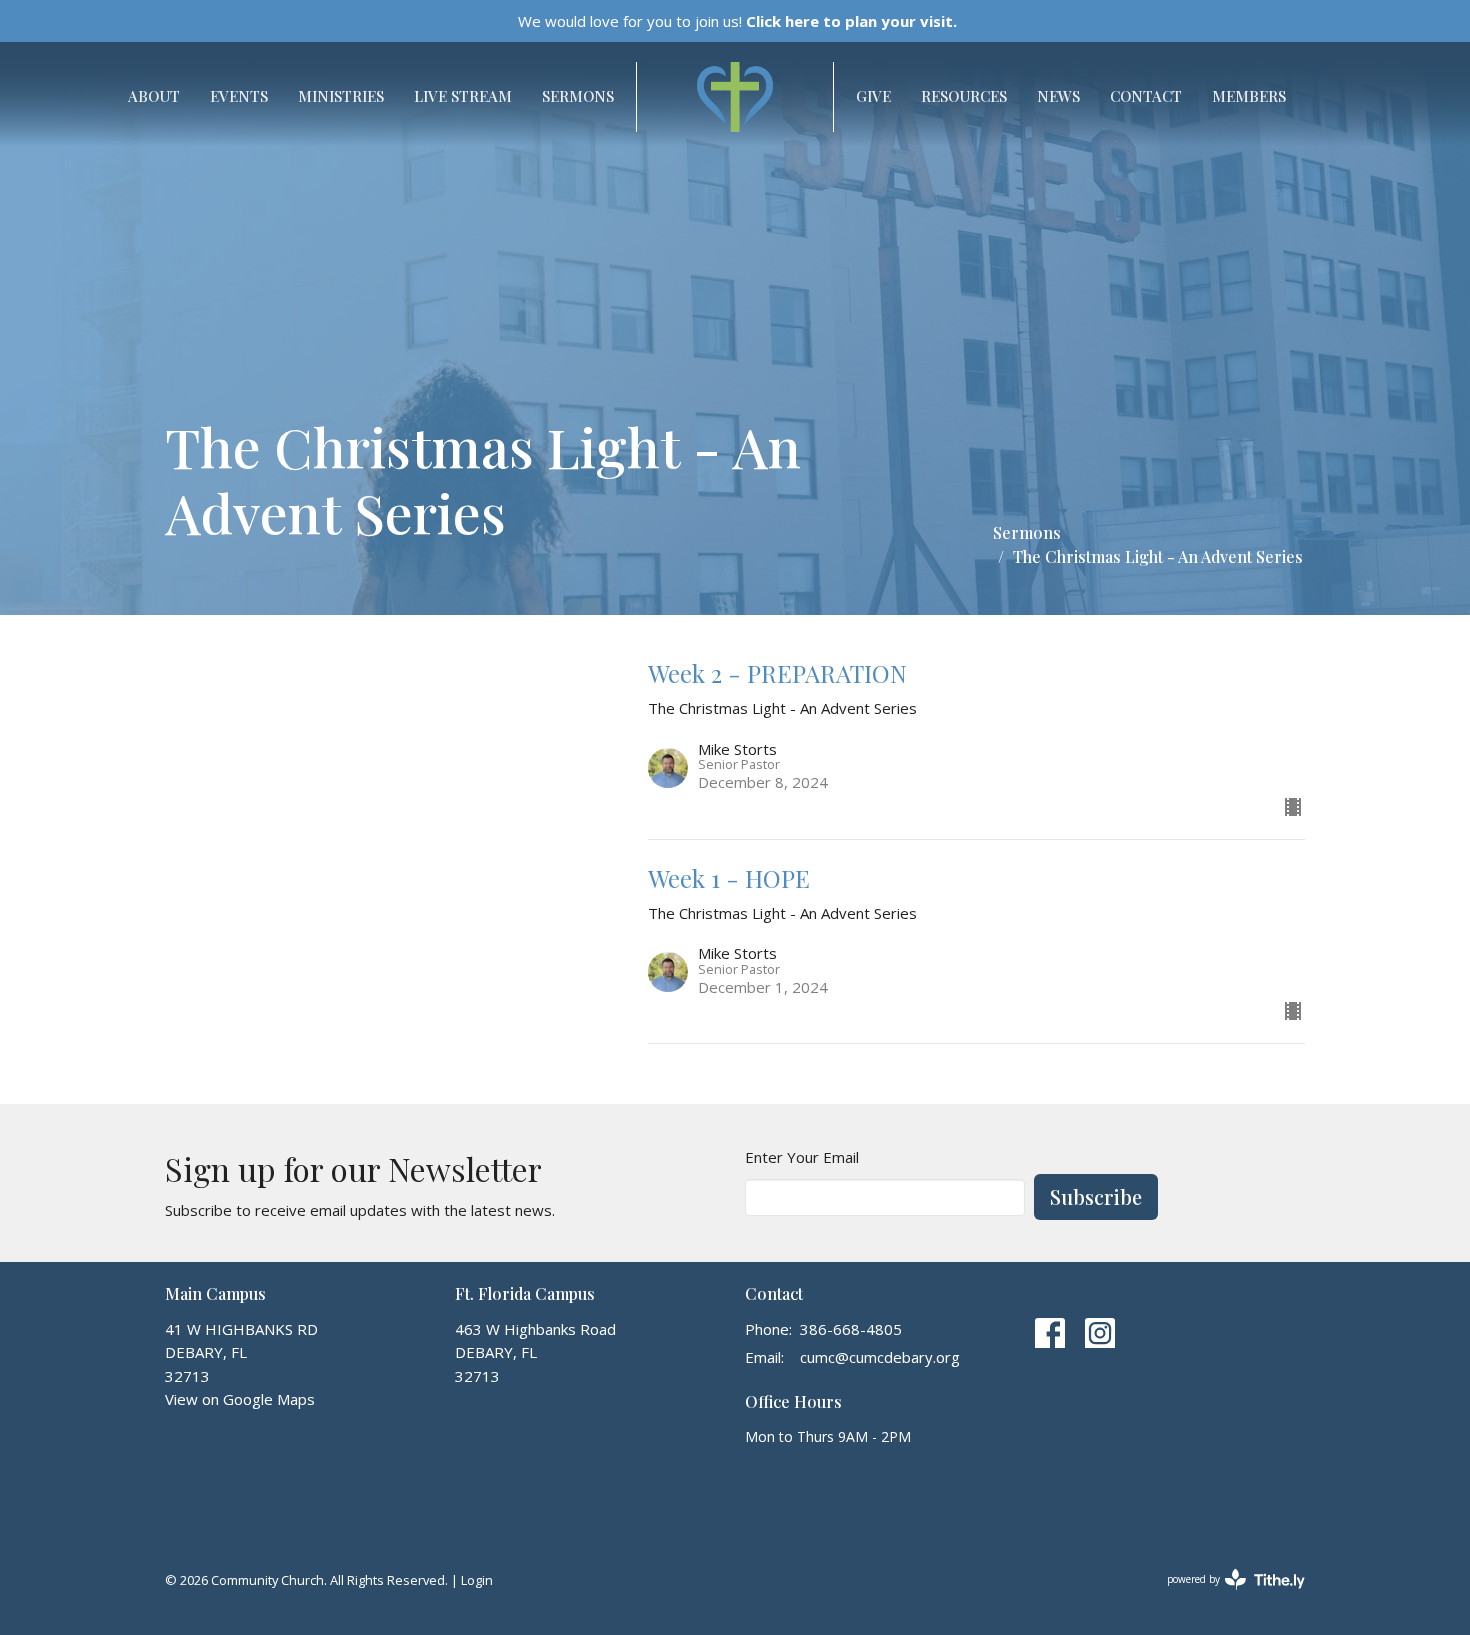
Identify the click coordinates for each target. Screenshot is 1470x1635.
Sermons (578, 96)
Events (239, 96)
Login (477, 1580)
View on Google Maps (240, 1399)
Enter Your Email (802, 1157)
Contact (1146, 96)
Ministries (341, 96)
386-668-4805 (851, 1329)
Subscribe (1096, 1196)
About (154, 96)
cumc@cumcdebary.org (880, 1357)
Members (1249, 96)
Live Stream (463, 96)
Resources (964, 96)
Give (873, 96)
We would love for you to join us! (737, 21)
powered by (1225, 1596)
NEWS (1058, 96)
